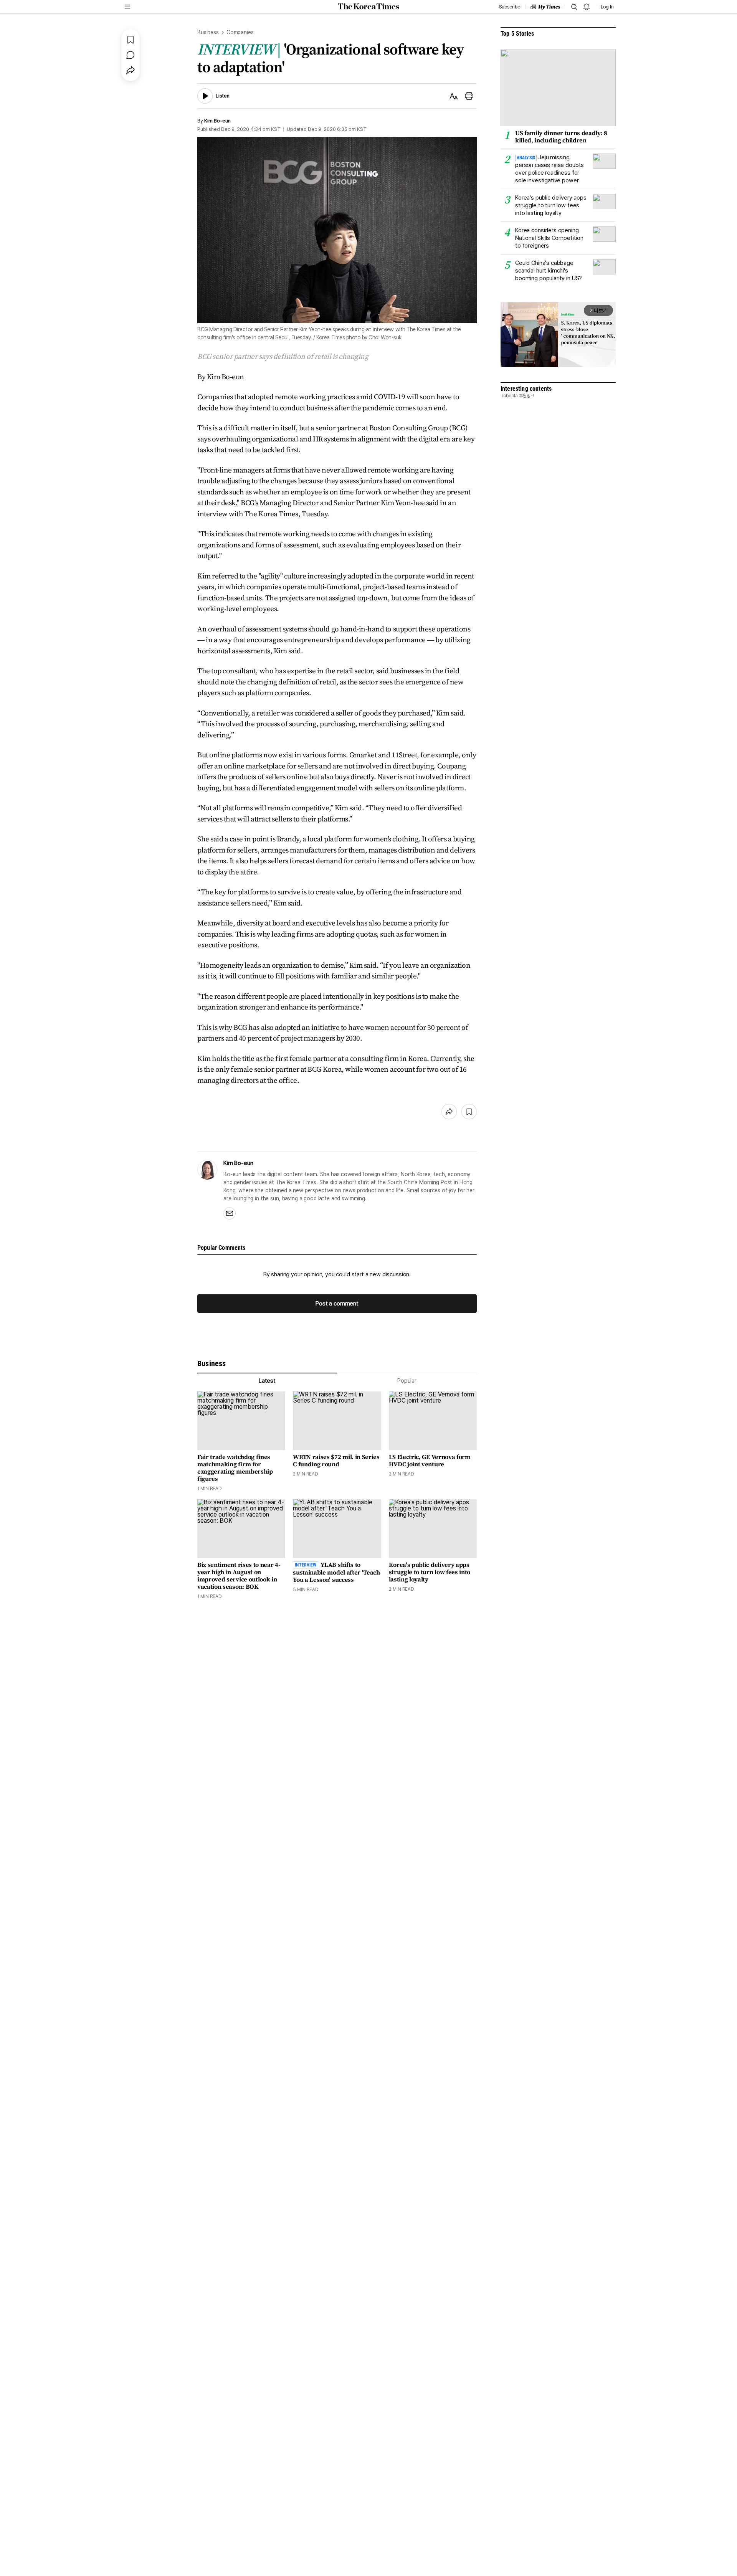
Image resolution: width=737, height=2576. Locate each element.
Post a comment (337, 1304)
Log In (607, 7)
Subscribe (510, 7)
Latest (267, 1381)
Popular (407, 1381)
